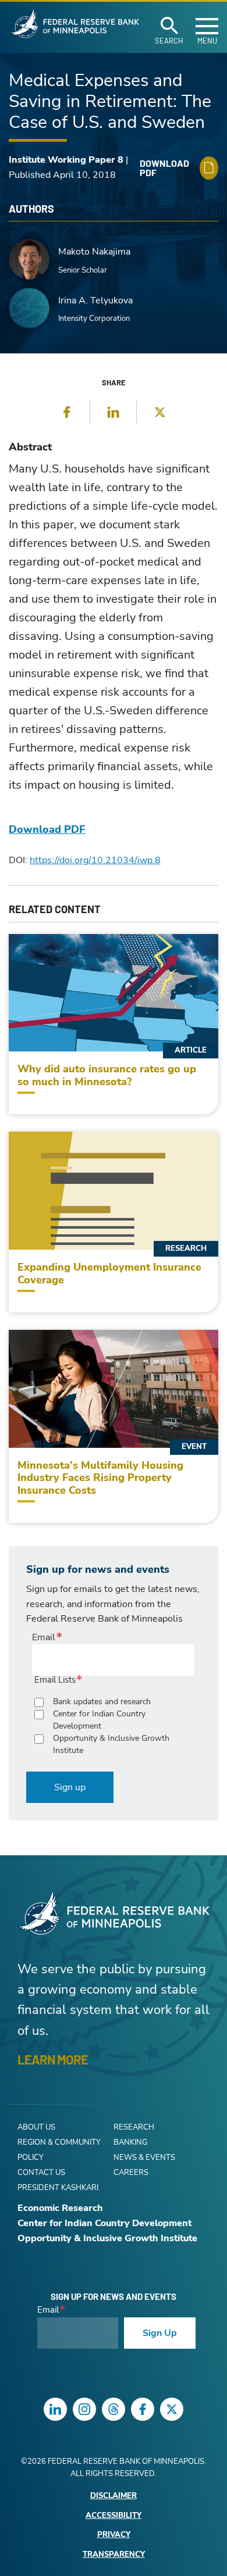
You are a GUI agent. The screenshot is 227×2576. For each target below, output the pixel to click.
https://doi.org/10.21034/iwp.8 (95, 860)
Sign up (70, 1787)
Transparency (114, 2555)
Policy (31, 2158)
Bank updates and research (102, 1702)
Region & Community (59, 2142)
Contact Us (41, 2173)
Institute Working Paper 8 (66, 160)
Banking (130, 2142)
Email (44, 1637)
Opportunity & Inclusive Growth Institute (111, 1744)
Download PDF (47, 829)
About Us (36, 2127)
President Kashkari (58, 2188)
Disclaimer (114, 2496)
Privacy (114, 2535)
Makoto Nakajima (94, 252)
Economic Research (60, 2208)
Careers (131, 2173)
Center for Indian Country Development (99, 1720)
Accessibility (114, 2516)
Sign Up (160, 2333)
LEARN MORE (53, 2059)
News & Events (144, 2158)
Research (134, 2127)
